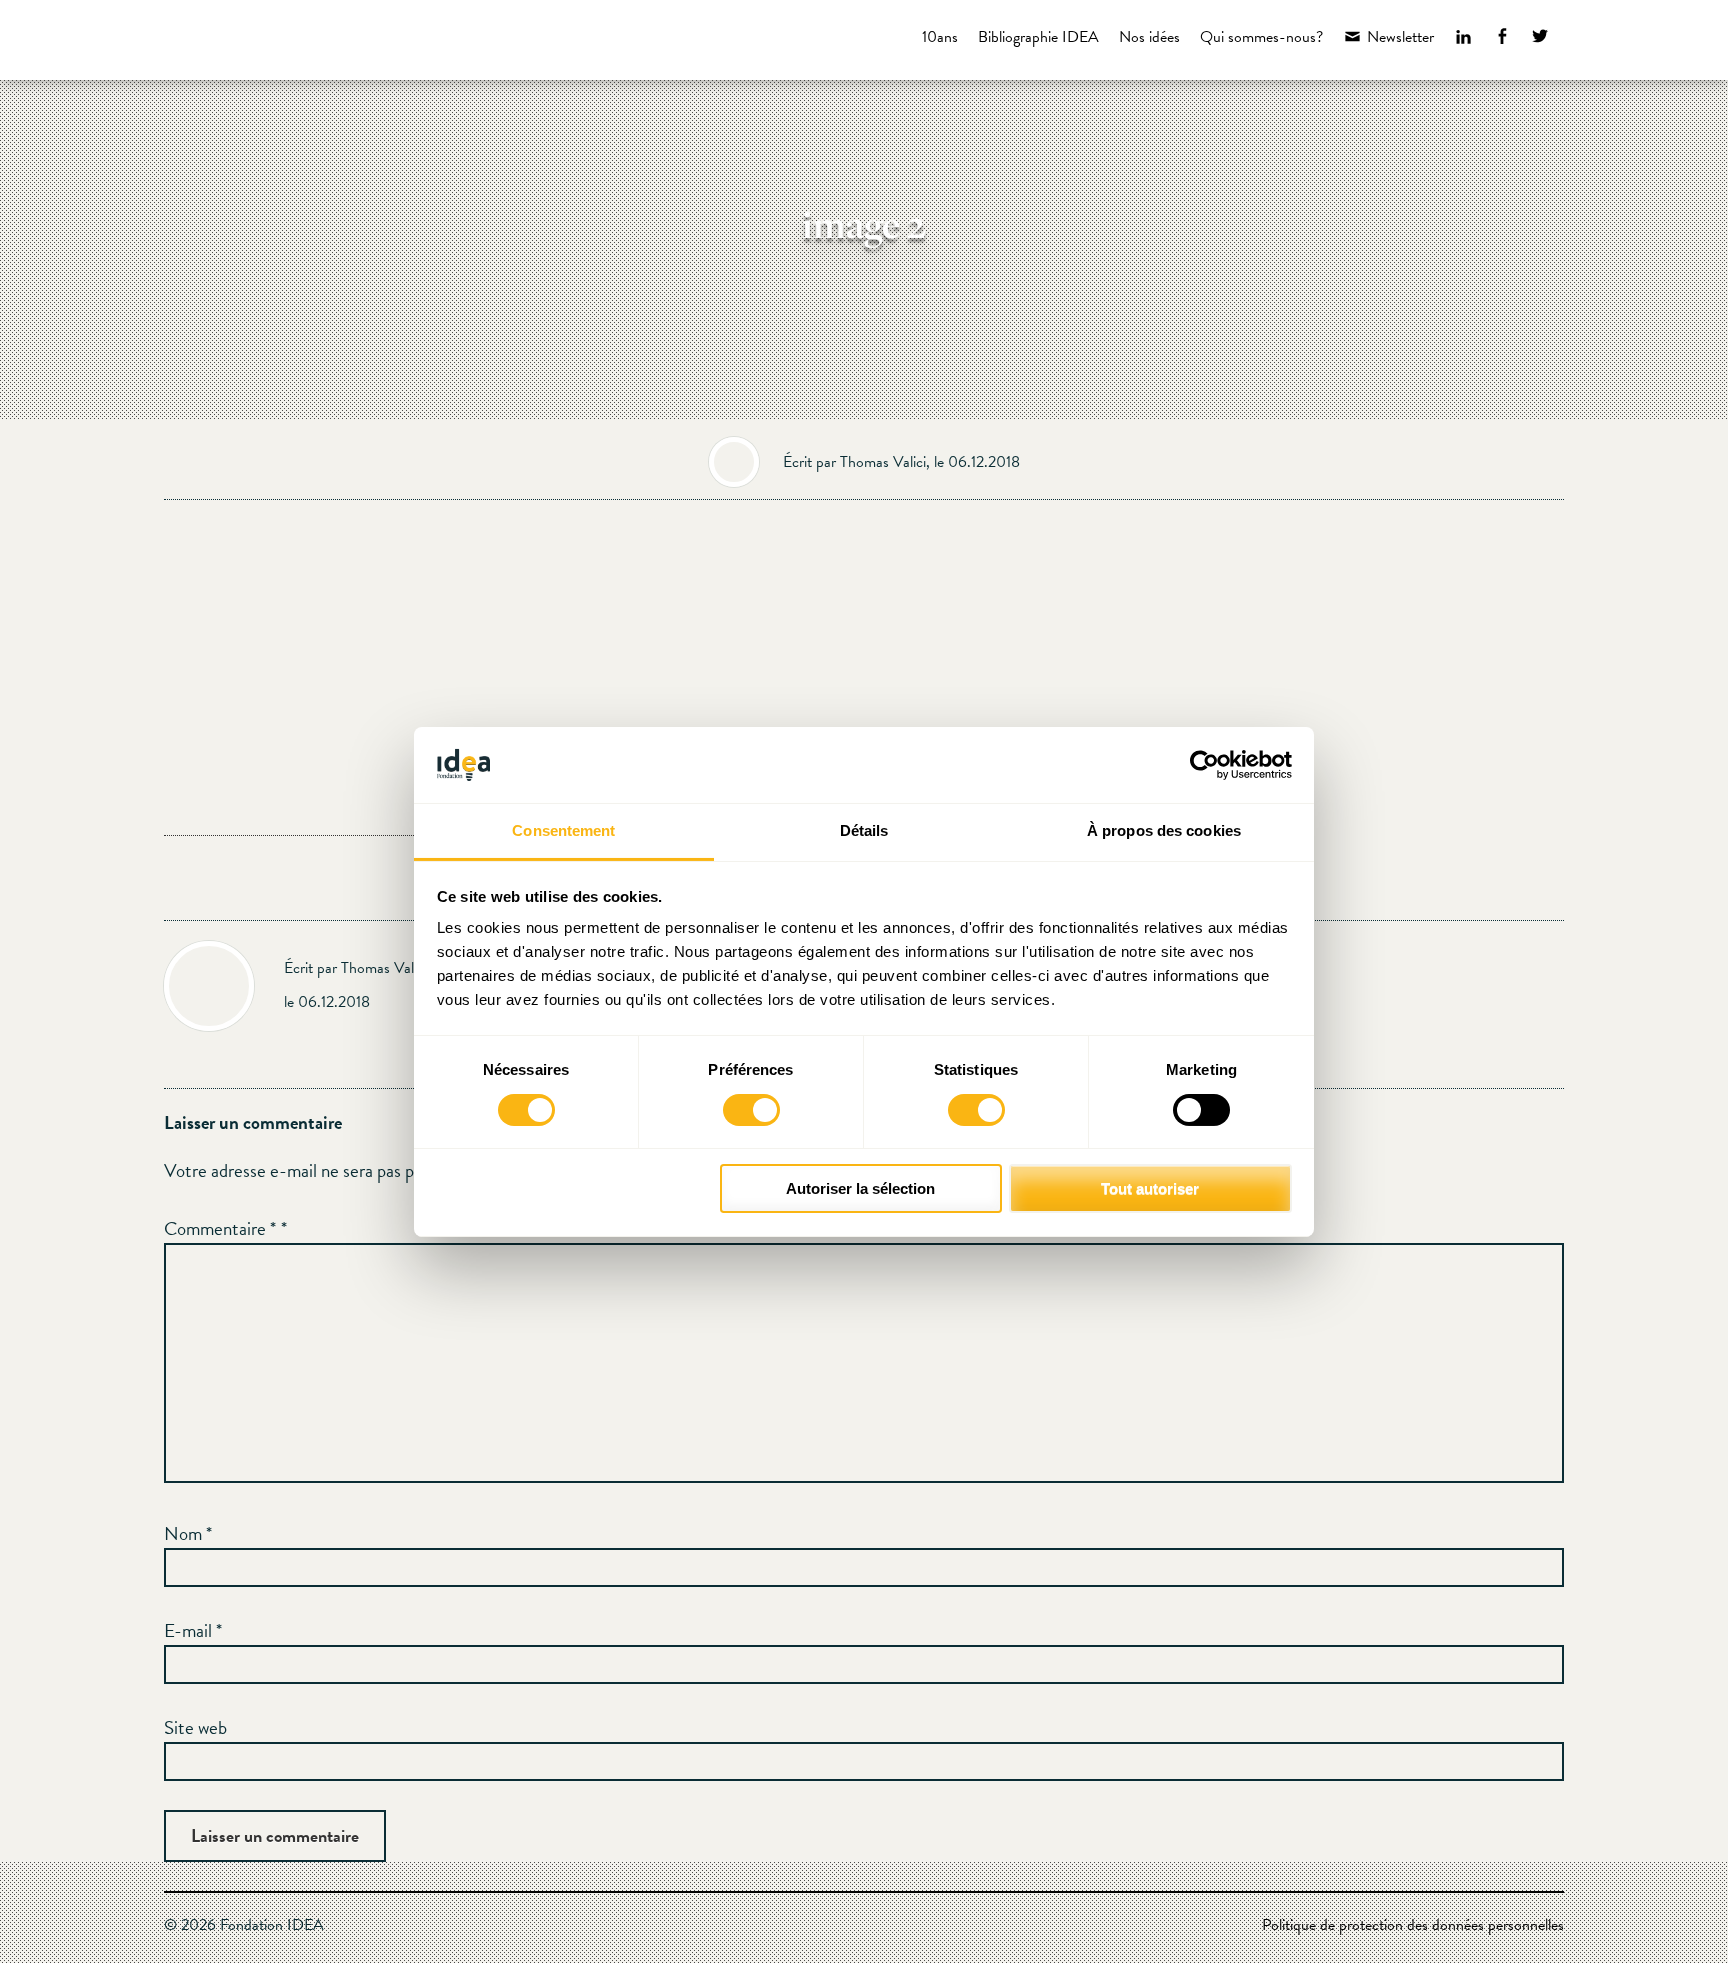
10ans (940, 37)
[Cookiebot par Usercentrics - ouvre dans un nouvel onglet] (1204, 765)
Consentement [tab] (563, 830)
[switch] (751, 1110)
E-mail (193, 1630)
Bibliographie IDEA (1038, 37)
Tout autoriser (1150, 1188)
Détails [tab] (864, 830)
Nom (188, 1533)
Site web (195, 1727)
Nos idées (1149, 37)
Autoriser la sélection (860, 1188)
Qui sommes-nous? (1261, 37)
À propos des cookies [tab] (1164, 830)
